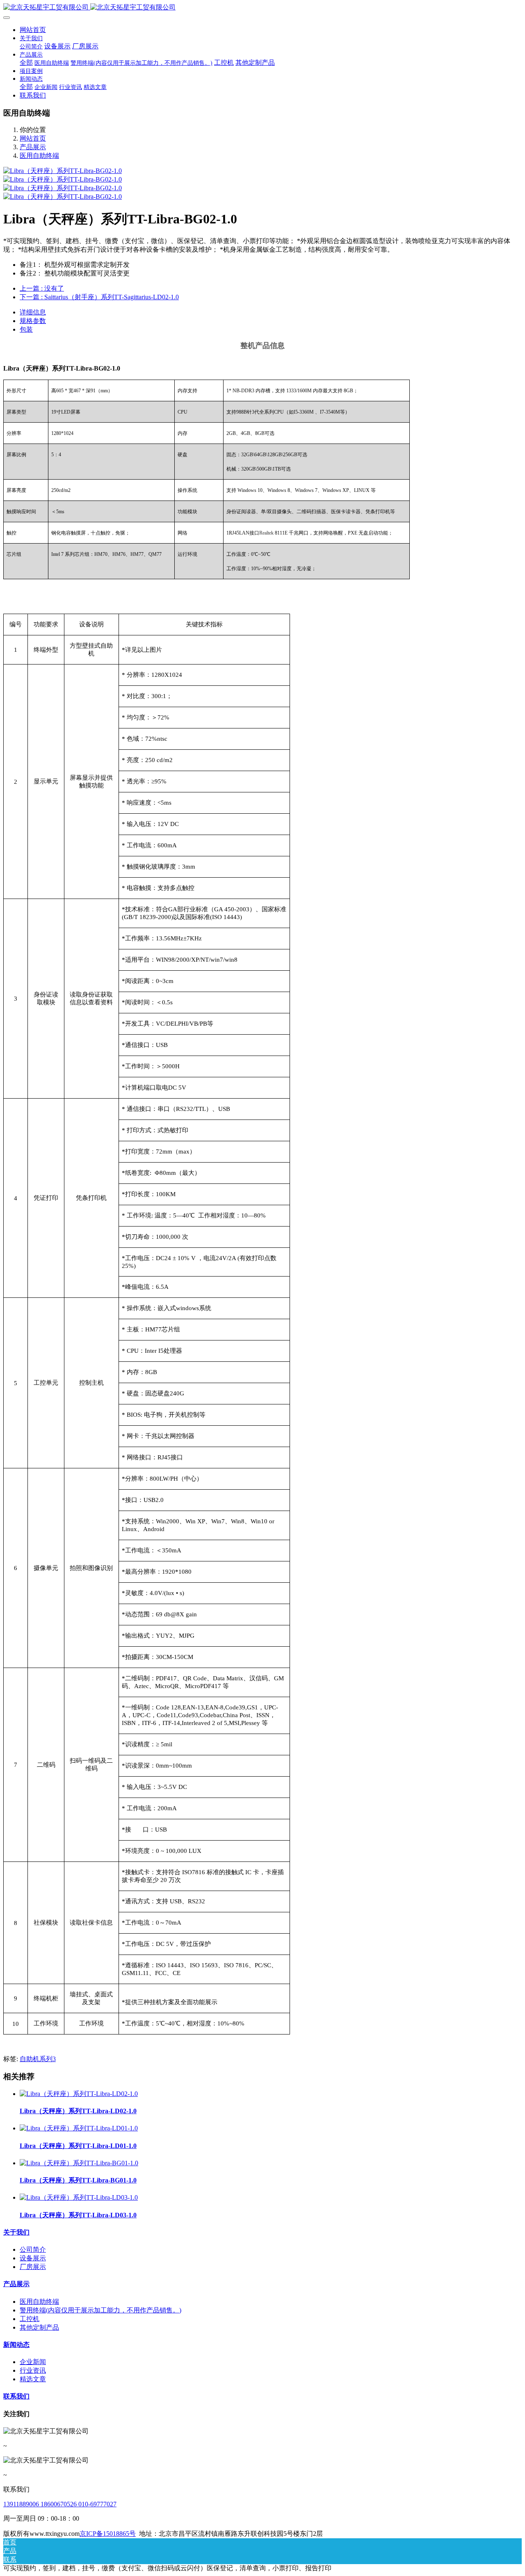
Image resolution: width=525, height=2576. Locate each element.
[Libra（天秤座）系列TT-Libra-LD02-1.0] (79, 2094)
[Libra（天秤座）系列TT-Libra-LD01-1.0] (79, 2128)
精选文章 (33, 2379)
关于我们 (16, 2232)
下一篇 (99, 297)
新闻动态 (16, 2345)
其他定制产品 (39, 2327)
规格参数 (33, 321)
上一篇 (42, 288)
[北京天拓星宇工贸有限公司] (262, 8)
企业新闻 (33, 2362)
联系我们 (16, 2396)
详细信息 (33, 312)
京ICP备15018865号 (108, 2534)
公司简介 (33, 2249)
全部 (26, 63)
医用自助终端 (39, 156)
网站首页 (33, 30)
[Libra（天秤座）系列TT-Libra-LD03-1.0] (79, 2197)
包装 (26, 329)
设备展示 (33, 2258)
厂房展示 (33, 2267)
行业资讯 (33, 2370)
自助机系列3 (38, 2059)
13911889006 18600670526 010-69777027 (60, 2504)
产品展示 (33, 147)
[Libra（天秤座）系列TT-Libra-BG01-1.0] (79, 2163)
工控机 (30, 2319)
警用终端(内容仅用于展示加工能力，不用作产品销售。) (100, 2310)
